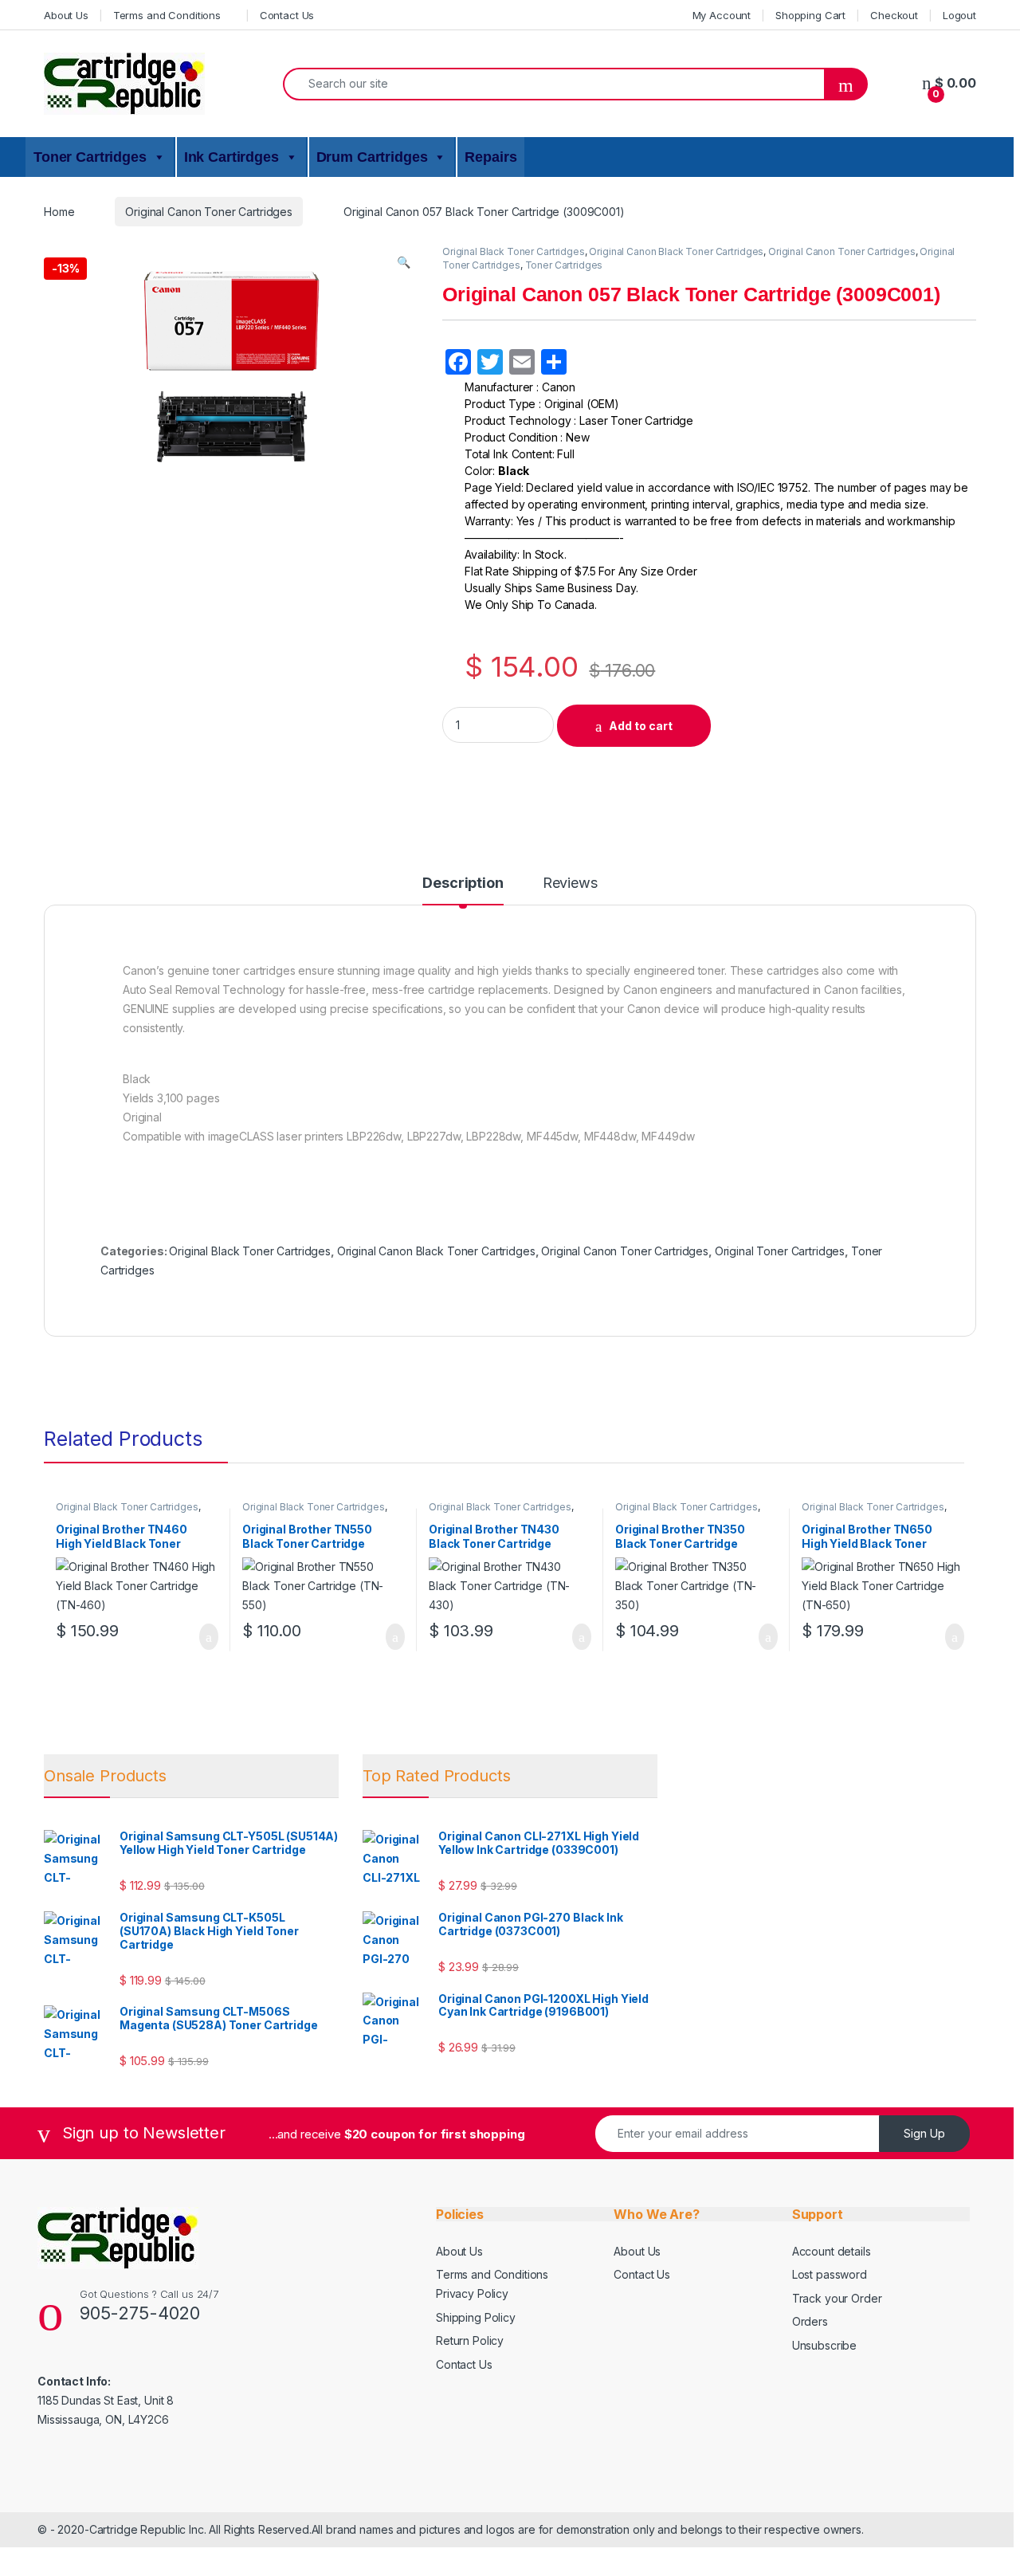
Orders (810, 2321)
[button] (404, 262)
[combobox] (554, 84)
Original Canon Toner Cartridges (209, 212)
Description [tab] (463, 884)
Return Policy (470, 2340)
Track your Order (837, 2298)
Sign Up (924, 2133)
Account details (832, 2251)
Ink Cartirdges (231, 157)
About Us (66, 15)
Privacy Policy (472, 2293)
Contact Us (287, 15)
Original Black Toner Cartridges (514, 251)
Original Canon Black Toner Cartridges (676, 251)
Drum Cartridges (372, 157)
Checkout (894, 15)
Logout (959, 15)
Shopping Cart (810, 15)
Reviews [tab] (570, 884)
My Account (722, 15)
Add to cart (641, 726)
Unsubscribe (824, 2345)
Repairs (490, 157)
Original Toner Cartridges (780, 1251)
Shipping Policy (476, 2317)
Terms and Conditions (167, 15)
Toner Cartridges (90, 157)
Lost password (830, 2274)
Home (59, 212)
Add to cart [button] (208, 1637)
